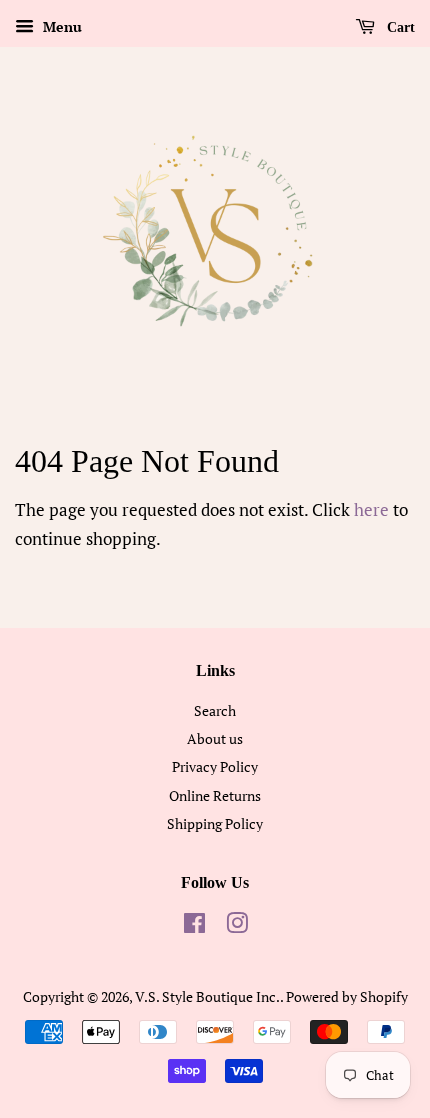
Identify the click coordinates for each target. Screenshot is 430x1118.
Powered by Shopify (347, 996)
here (371, 509)
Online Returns (215, 795)
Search (215, 710)
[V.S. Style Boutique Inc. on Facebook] (194, 926)
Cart (399, 27)
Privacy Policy (215, 766)
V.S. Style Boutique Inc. (207, 996)
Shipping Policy (215, 823)
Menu (60, 26)
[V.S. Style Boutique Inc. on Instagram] (237, 926)
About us (215, 738)
